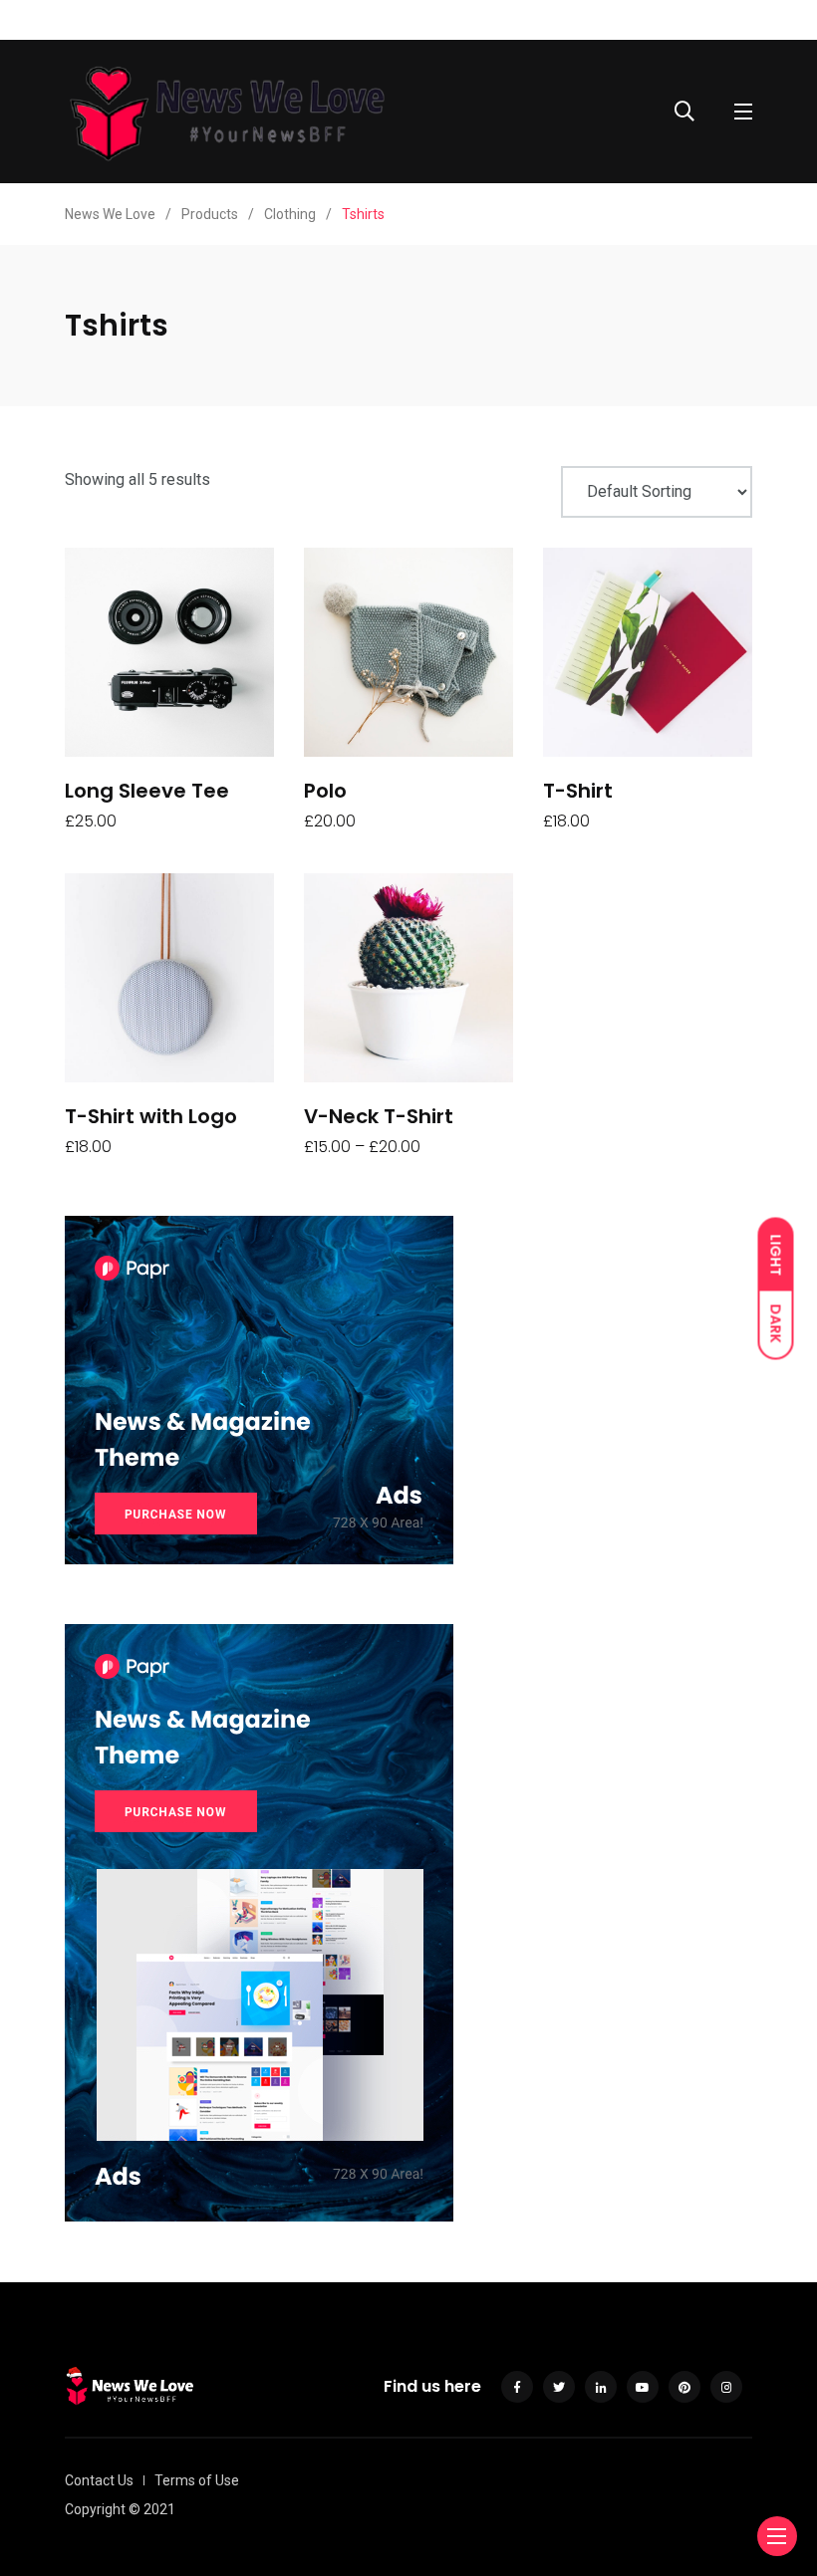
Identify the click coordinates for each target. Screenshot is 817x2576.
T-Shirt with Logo (151, 1116)
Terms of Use (197, 2480)
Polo (325, 791)
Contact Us (99, 2480)
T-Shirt (578, 791)
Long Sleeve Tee (147, 791)
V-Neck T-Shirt (379, 1116)
